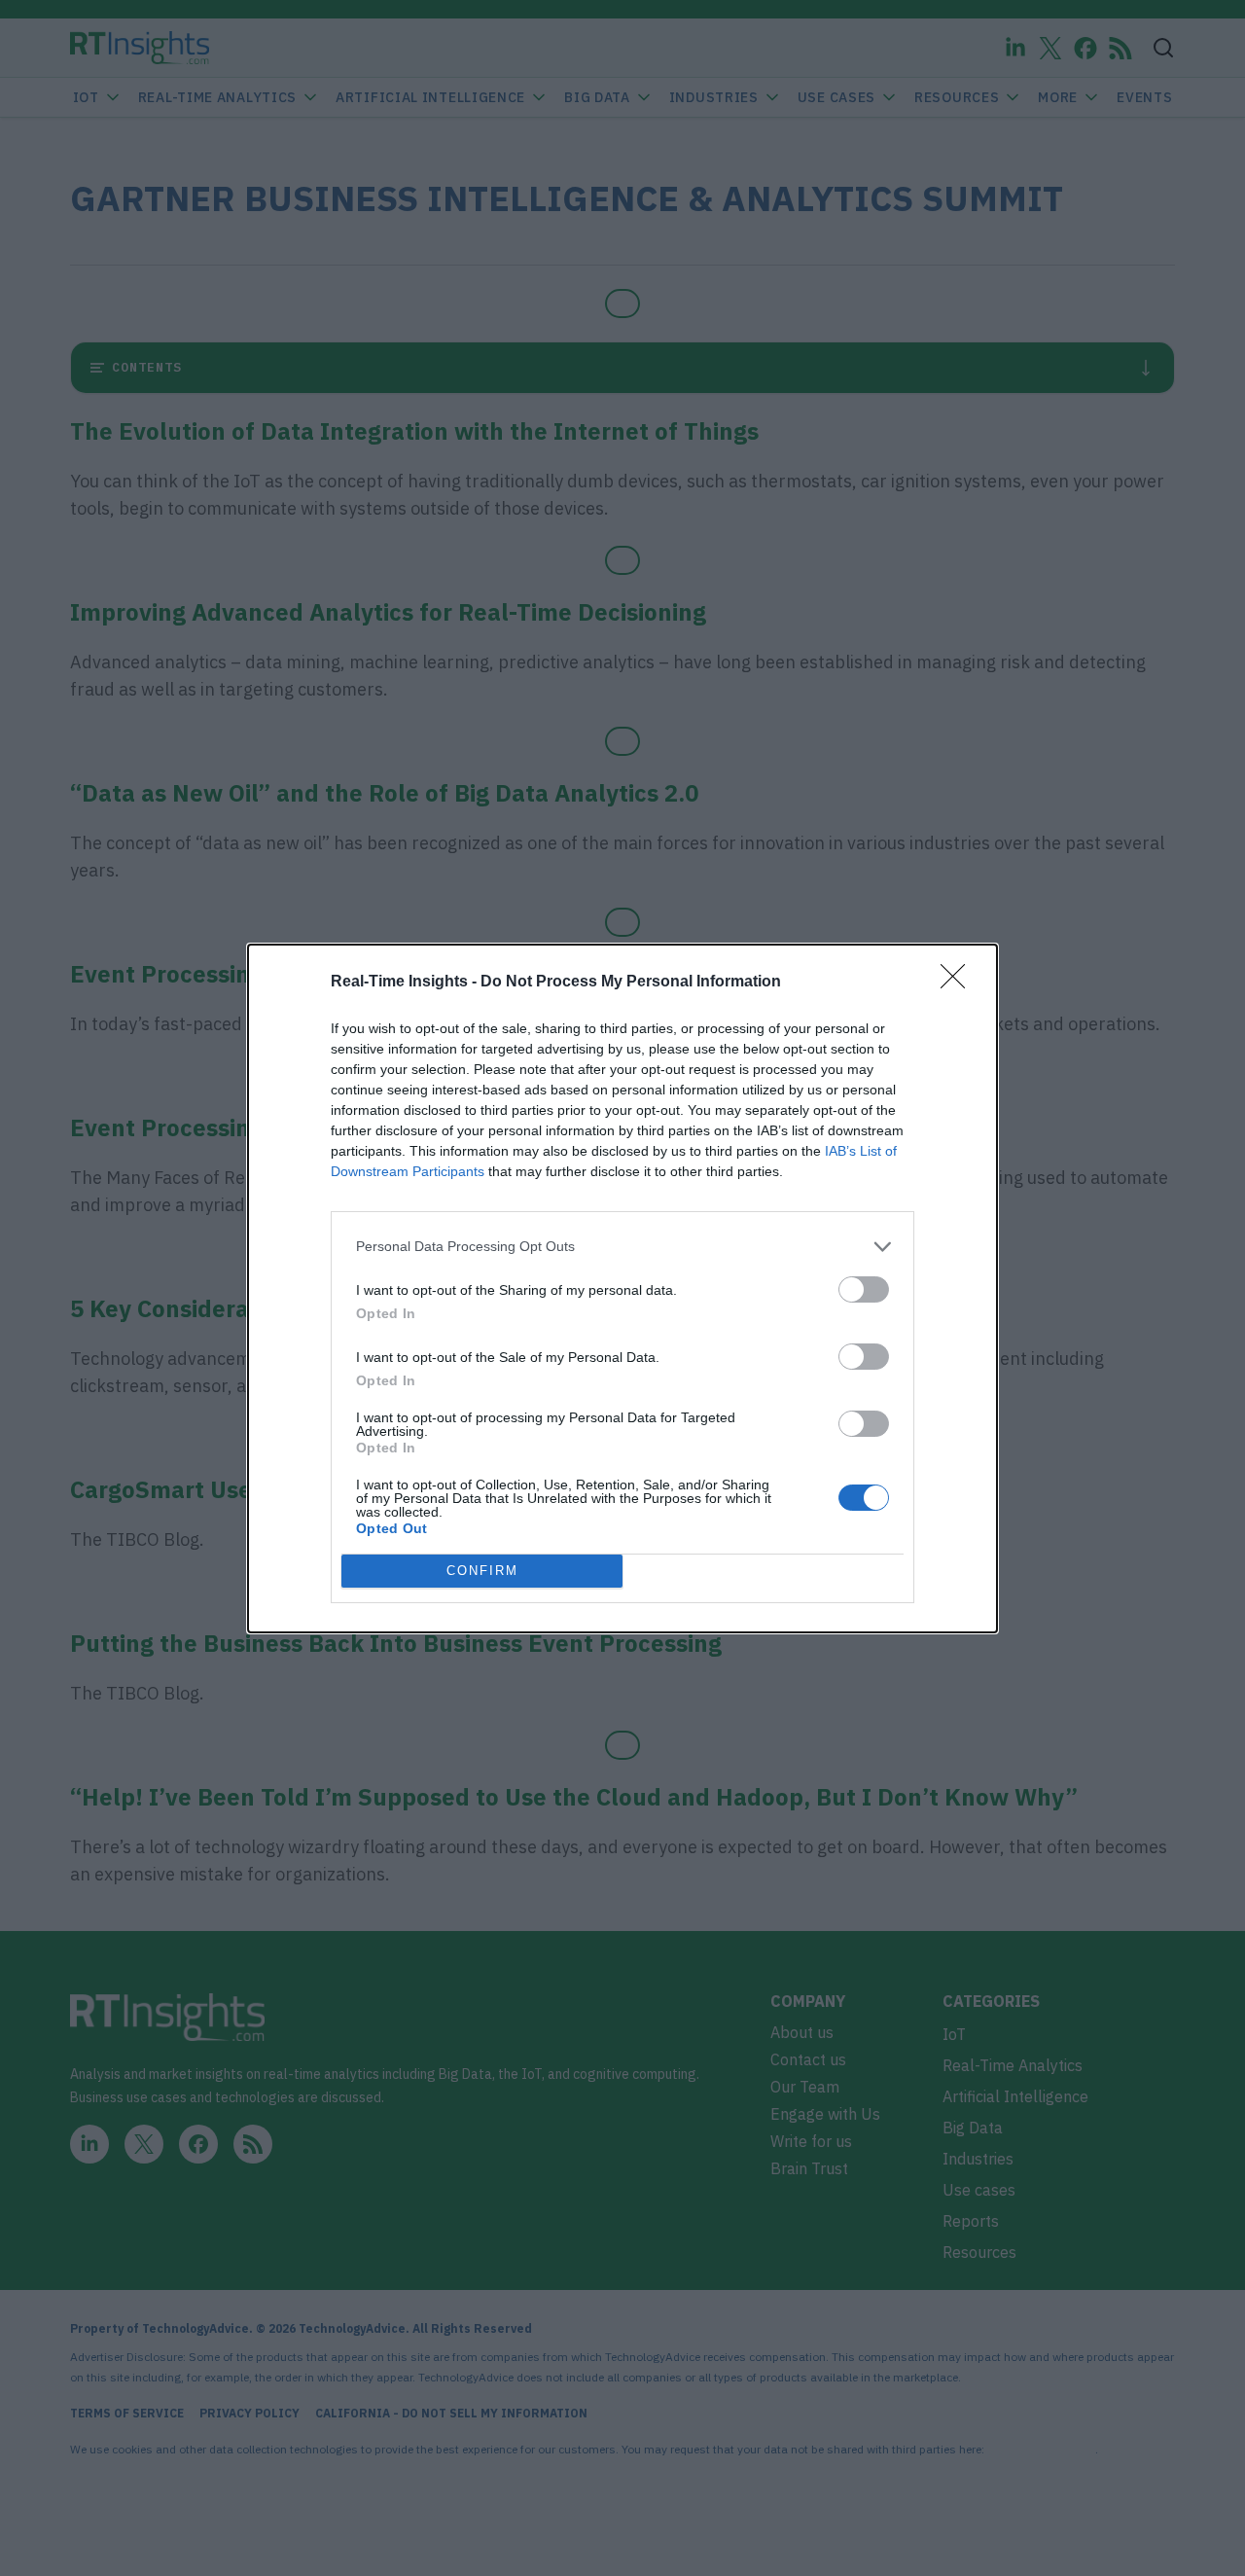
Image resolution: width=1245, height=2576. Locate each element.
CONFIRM (482, 1571)
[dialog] (622, 1288)
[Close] (959, 983)
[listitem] (622, 1247)
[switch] (864, 1289)
